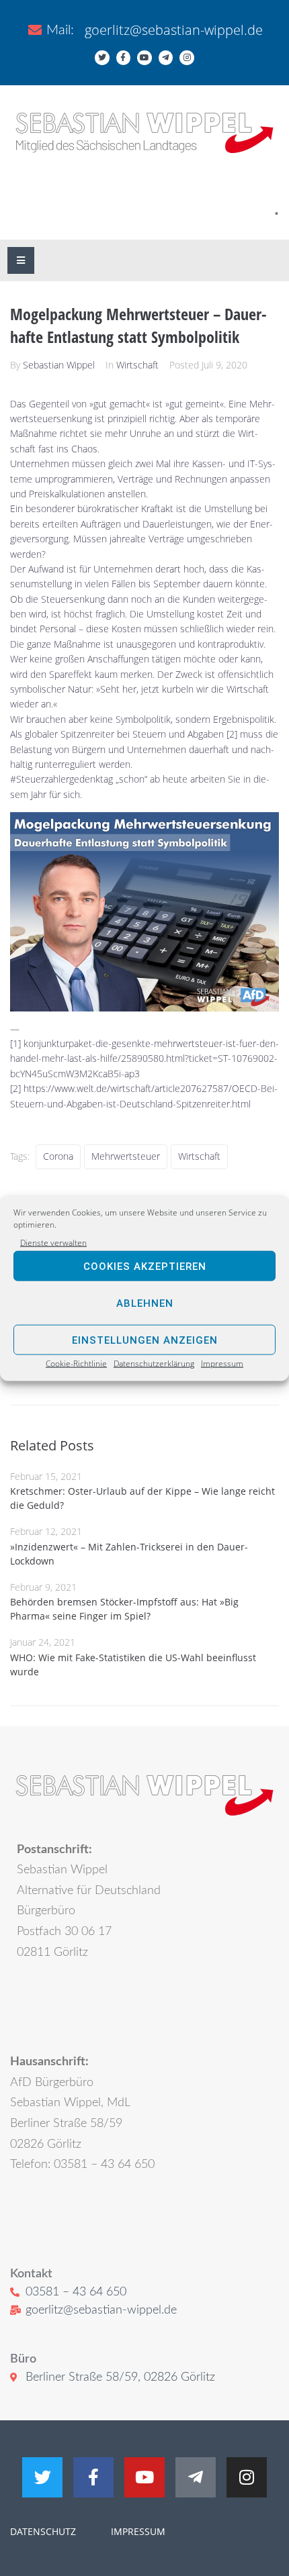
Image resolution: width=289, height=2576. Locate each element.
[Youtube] (144, 58)
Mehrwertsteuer (126, 1156)
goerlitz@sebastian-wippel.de (174, 30)
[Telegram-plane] (166, 58)
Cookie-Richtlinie (76, 1364)
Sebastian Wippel (59, 365)
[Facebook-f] (124, 58)
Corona (58, 1156)
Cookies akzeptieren (145, 1267)
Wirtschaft (137, 365)
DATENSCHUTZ (43, 2531)
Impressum (222, 1364)
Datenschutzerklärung (154, 1364)
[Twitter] (102, 58)
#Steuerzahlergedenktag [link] (61, 779)
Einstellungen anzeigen (145, 1340)
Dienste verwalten (53, 1243)
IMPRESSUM (137, 2531)
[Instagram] (187, 58)
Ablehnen (145, 1303)
